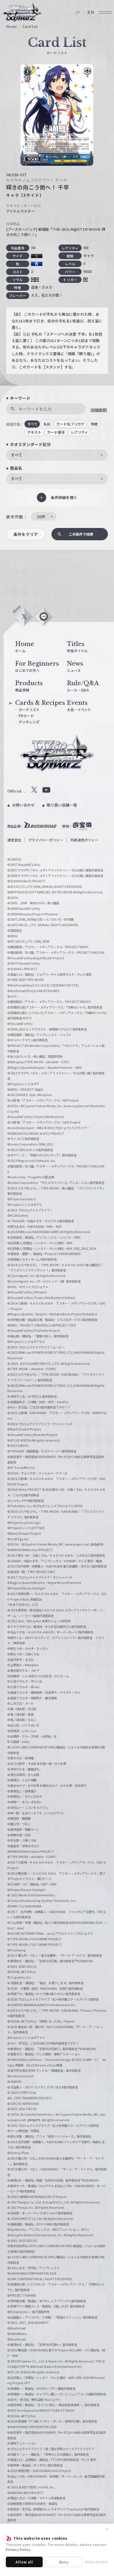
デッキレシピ (29, 722)
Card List (30, 27)
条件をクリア (26, 534)
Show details (97, 2562)
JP (78, 12)
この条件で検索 (81, 534)
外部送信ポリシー (84, 840)
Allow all (24, 2562)
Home (12, 27)
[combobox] (57, 455)
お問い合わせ (24, 805)
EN (91, 12)
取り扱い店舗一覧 (62, 805)
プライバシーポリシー (46, 840)
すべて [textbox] (17, 455)
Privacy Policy (18, 2549)
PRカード (26, 716)
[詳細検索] (99, 410)
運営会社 (14, 840)
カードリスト (29, 710)
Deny (64, 2562)
